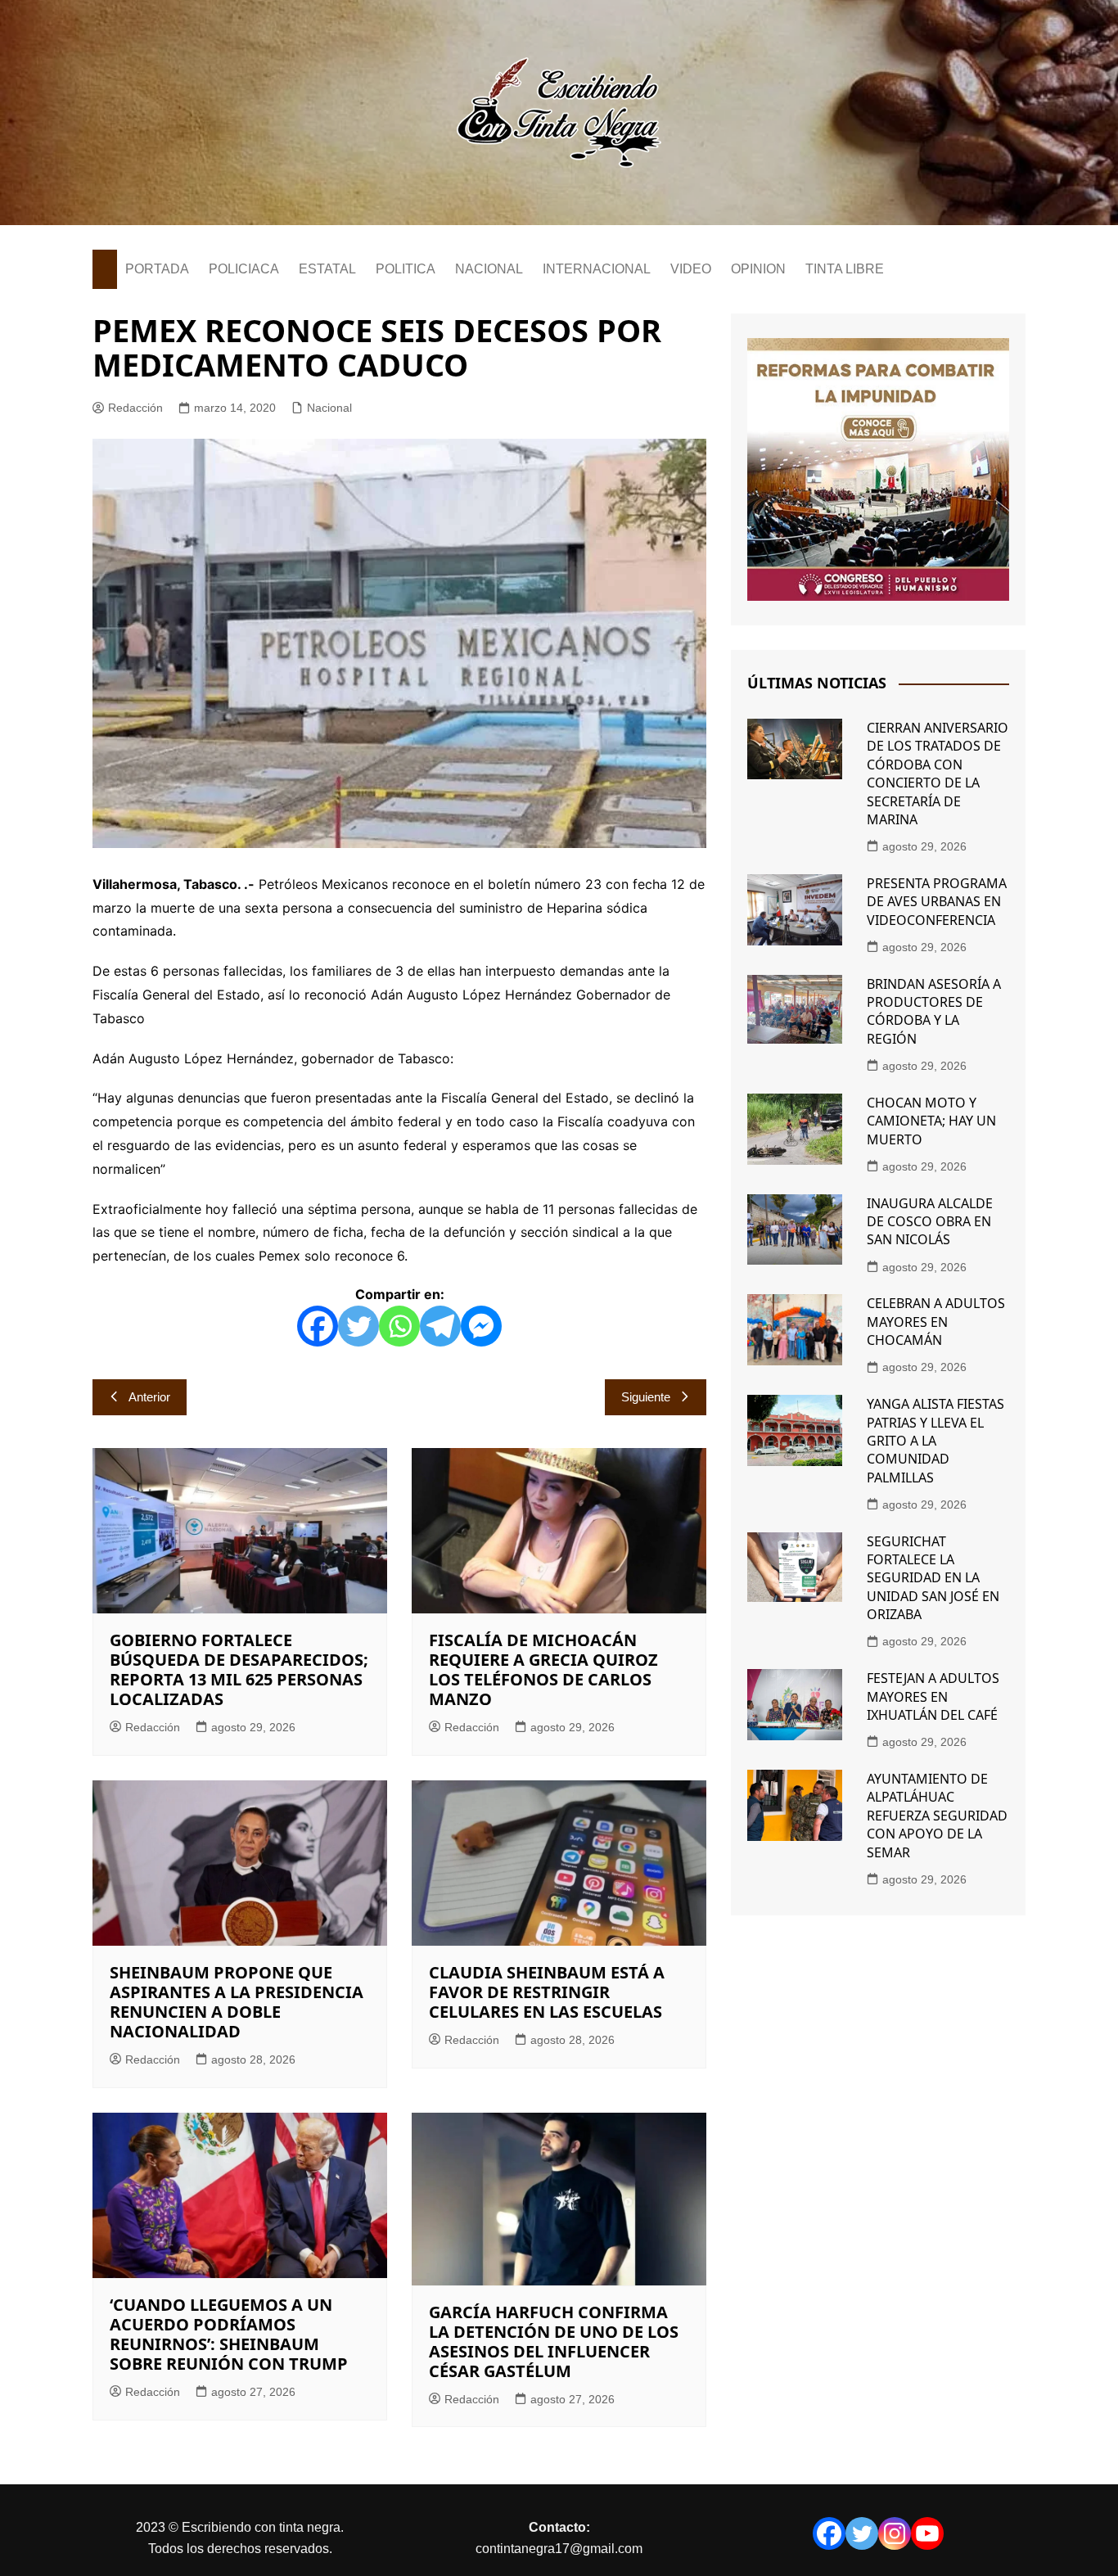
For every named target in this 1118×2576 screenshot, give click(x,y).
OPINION (758, 269)
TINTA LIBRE (845, 269)
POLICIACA (244, 269)
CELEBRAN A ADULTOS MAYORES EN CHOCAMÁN (936, 1322)
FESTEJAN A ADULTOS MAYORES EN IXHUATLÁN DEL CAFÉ (933, 1696)
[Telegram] (440, 1326)
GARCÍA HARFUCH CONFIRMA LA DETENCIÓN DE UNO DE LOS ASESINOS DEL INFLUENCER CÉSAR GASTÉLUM (554, 2341)
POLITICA (406, 269)
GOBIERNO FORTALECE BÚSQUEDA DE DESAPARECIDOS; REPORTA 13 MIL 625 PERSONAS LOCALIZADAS (239, 1669)
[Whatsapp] (399, 1326)
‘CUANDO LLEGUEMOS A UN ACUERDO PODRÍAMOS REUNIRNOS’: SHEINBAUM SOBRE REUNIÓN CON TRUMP (229, 2334)
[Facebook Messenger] (481, 1326)
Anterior (149, 1397)
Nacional (329, 408)
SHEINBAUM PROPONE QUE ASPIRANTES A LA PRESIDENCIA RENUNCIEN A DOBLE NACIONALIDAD (237, 2002)
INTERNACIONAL (597, 269)
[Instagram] (895, 2533)
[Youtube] (927, 2533)
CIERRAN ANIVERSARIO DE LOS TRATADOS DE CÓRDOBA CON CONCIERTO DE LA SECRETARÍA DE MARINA (938, 774)
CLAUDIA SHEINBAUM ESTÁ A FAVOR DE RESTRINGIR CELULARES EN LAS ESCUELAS (547, 1992)
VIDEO (691, 269)
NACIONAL (489, 269)
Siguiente (646, 1397)
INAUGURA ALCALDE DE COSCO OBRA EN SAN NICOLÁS (930, 1222)
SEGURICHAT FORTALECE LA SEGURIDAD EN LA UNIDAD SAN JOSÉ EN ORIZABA (933, 1578)
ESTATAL (327, 269)
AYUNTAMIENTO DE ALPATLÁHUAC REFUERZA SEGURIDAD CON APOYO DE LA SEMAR (937, 1816)
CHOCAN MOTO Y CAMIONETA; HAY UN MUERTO (931, 1121)
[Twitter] (358, 1326)
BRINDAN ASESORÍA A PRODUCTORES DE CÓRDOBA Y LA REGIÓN (934, 1011)
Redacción (135, 408)
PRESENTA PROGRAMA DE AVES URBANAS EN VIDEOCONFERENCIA (937, 902)
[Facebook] (318, 1326)
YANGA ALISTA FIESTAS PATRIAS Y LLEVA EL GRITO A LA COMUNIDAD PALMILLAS (935, 1441)
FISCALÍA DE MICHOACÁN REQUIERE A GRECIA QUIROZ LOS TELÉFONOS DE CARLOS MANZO (543, 1669)
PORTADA (157, 269)
